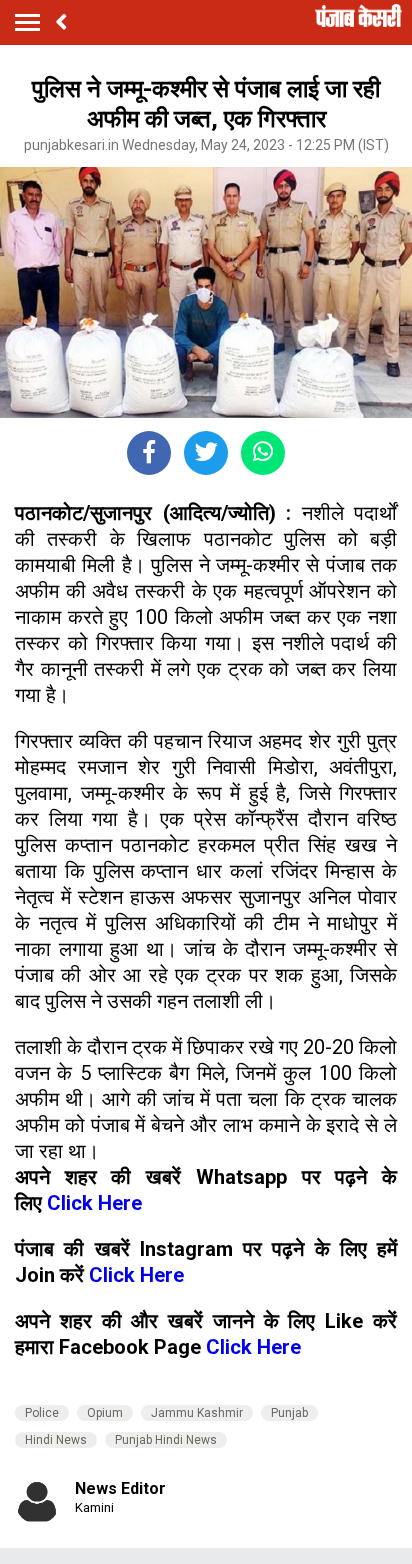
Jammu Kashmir (197, 1413)
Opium (105, 1413)
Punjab (289, 1413)
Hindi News (56, 1440)
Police (42, 1413)
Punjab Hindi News (166, 1440)
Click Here (94, 1203)
